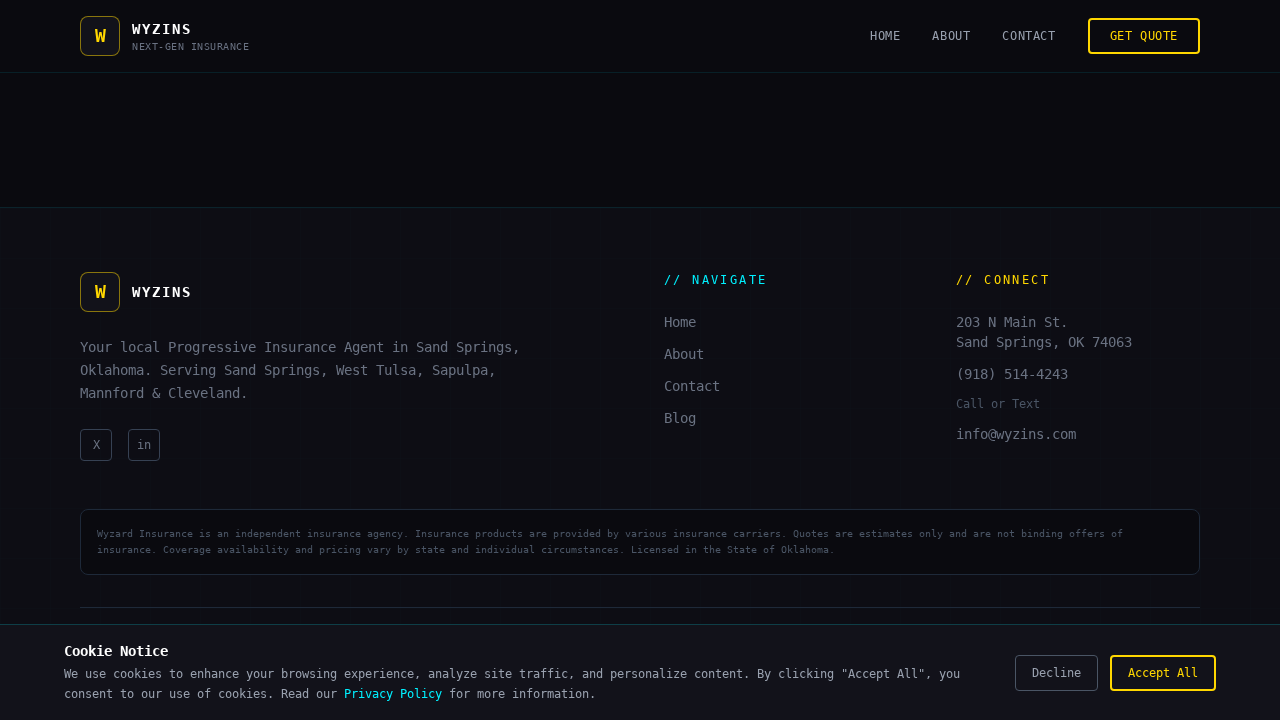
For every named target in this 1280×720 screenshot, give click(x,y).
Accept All (1163, 673)
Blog (680, 418)
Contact (1028, 36)
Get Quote (1144, 36)
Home (885, 36)
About (951, 36)
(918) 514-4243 (1012, 374)
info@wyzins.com (1016, 434)
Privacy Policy (393, 694)
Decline (1056, 673)
